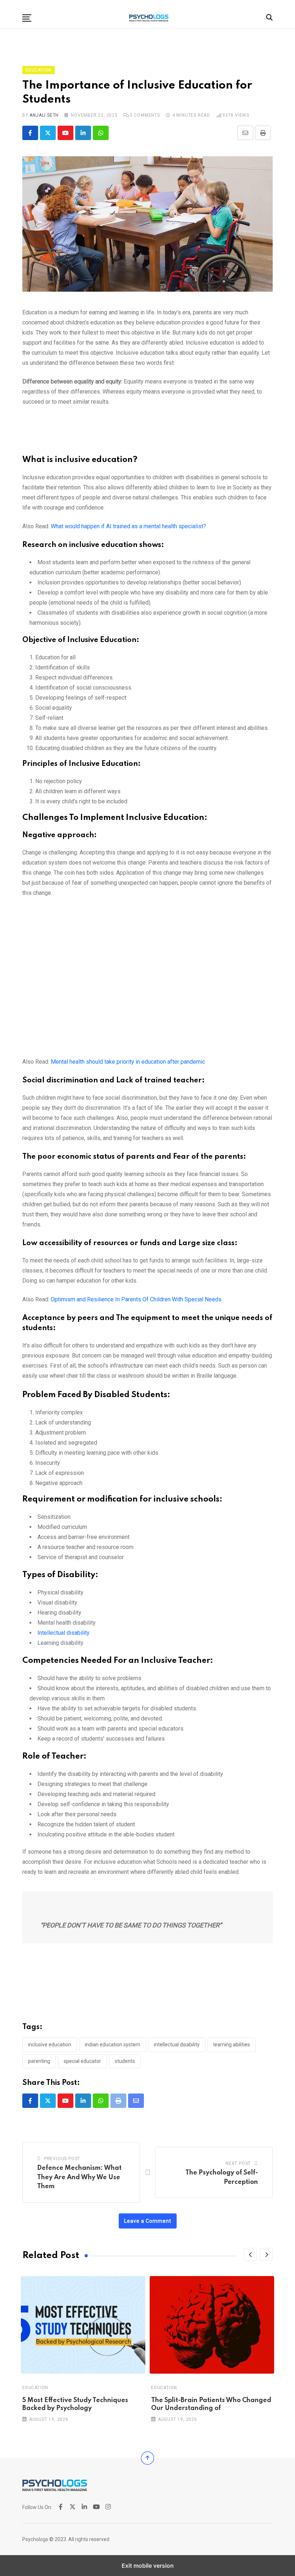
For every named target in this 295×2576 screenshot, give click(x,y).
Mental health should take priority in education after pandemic (128, 1062)
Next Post (238, 2163)
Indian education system (113, 2045)
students (125, 2061)
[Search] (269, 17)
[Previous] (250, 2254)
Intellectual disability (63, 1633)
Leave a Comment (148, 2221)
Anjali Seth (44, 115)
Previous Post (62, 2159)
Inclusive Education (50, 2045)
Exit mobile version (148, 2566)
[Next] (266, 2254)
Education (35, 2388)
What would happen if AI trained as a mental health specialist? (128, 526)
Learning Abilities (232, 2045)
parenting (39, 2061)
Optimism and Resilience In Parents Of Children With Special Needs (136, 1299)
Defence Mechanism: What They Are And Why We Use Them (79, 2177)
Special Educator (82, 2061)
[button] (27, 18)
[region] (147, 434)
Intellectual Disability (177, 2045)
